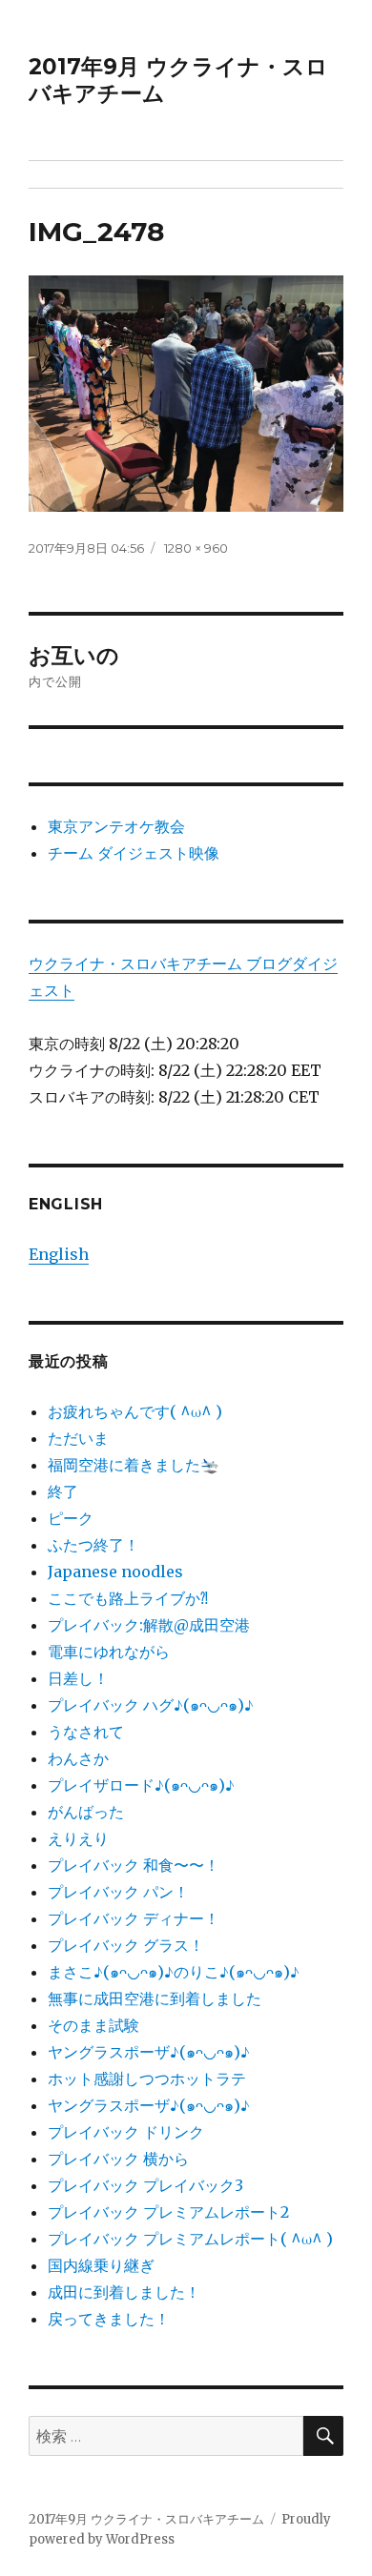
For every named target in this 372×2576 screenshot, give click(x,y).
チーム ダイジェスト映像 (134, 853)
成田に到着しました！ (124, 2292)
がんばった (86, 1812)
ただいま (78, 1438)
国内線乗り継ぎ (101, 2265)
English (59, 1254)
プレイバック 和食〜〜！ (134, 1865)
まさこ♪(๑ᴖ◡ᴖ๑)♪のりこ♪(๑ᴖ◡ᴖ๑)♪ (174, 1972)
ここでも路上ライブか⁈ (128, 1598)
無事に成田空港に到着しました (155, 1998)
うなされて (86, 1732)
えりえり (78, 1838)
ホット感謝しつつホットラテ (147, 2079)
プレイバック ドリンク (126, 2132)
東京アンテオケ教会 (116, 826)
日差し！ (78, 1678)
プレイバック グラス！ (126, 1945)
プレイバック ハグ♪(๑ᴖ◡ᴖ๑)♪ (151, 1705)
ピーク (71, 1518)
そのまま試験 (93, 2025)
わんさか (78, 1758)
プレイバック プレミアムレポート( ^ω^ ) (190, 2239)
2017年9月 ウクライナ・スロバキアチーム (146, 2519)
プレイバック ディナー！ (134, 1918)
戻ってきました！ (109, 2319)
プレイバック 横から (118, 2159)
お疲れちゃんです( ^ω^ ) (135, 1411)
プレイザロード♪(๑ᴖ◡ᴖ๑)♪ (141, 1785)
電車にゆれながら (109, 1652)
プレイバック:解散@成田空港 (149, 1625)
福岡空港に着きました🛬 (134, 1465)
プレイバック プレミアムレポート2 (168, 2212)
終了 (63, 1491)
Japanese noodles (115, 1572)
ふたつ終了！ (93, 1545)
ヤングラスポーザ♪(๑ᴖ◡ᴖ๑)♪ (149, 2052)
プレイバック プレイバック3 (145, 2185)
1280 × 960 (196, 548)
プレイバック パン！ (118, 1892)
